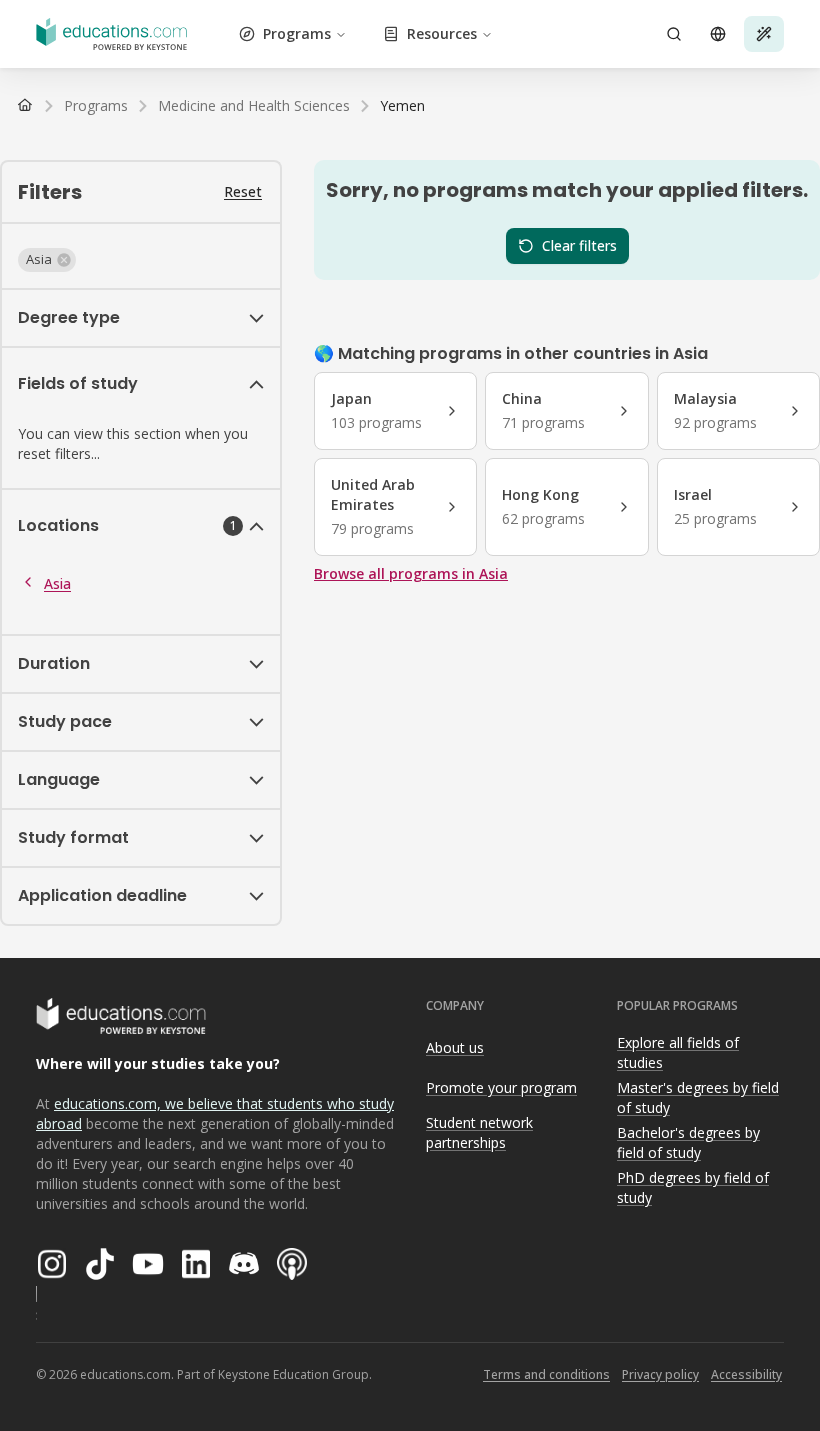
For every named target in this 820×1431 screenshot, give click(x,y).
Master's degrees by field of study (698, 1098)
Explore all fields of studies (678, 1053)
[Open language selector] (718, 34)
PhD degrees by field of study (693, 1188)
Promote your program (501, 1087)
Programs (297, 33)
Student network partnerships (479, 1133)
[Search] (674, 34)
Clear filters (579, 245)
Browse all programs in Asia (411, 573)
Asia (57, 583)
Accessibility (746, 1374)
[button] (47, 260)
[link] (402, 106)
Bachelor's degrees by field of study (688, 1143)
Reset (243, 191)
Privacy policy (660, 1374)
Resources (442, 33)
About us (455, 1047)
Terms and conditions (546, 1374)
